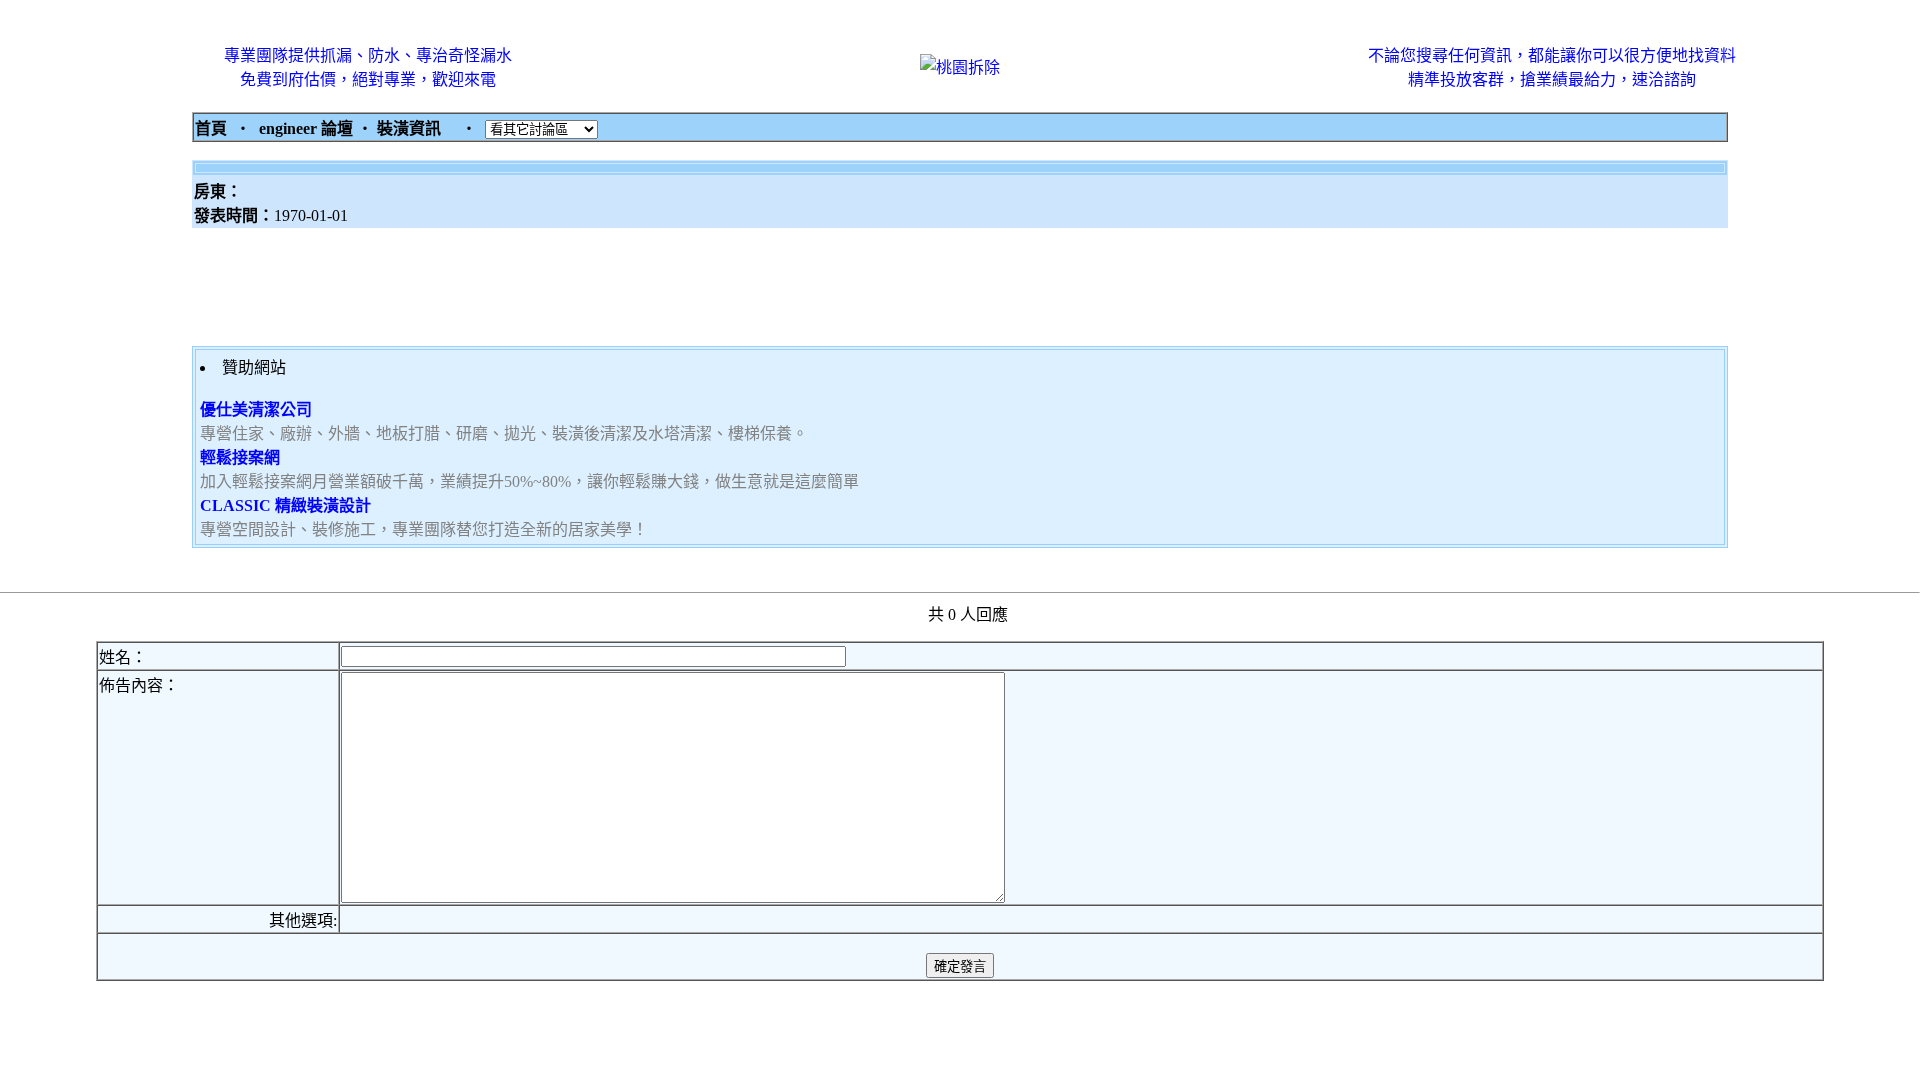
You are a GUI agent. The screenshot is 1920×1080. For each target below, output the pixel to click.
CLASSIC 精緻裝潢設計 (285, 505)
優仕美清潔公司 (256, 409)
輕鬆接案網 (240, 457)
